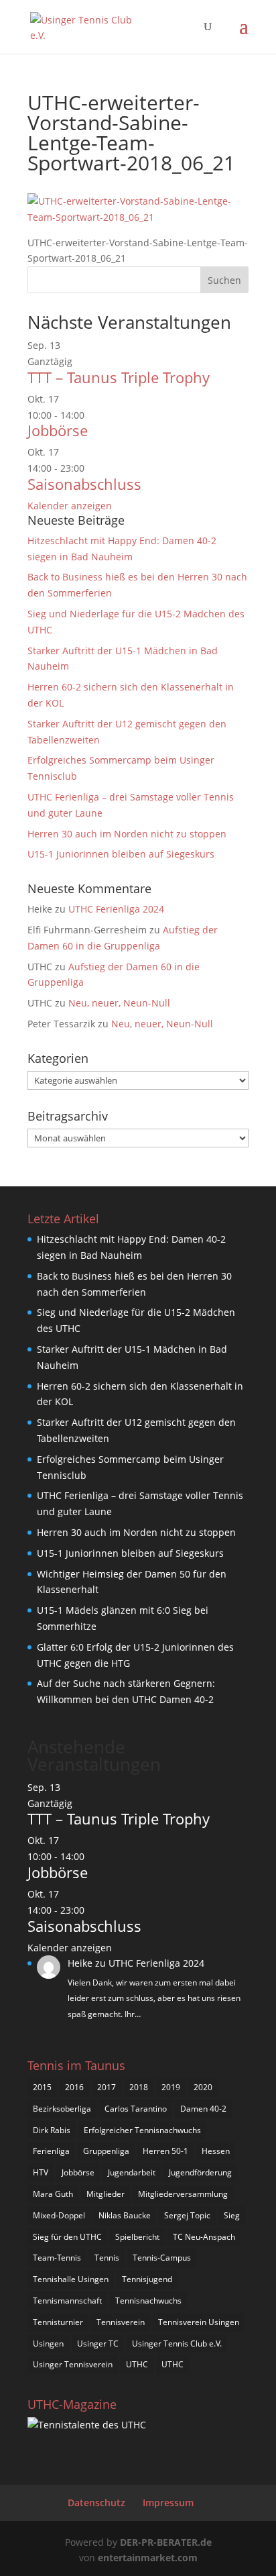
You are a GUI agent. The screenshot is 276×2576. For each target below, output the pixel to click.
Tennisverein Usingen (199, 2322)
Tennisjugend (147, 2279)
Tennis (107, 2258)
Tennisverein (121, 2322)
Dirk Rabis (52, 2130)
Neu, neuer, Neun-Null (119, 1003)
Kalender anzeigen (70, 506)
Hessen (216, 2151)
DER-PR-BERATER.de (166, 2542)
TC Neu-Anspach (204, 2237)
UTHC (137, 2364)
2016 (74, 2087)
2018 (139, 2087)
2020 (203, 2087)
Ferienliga (51, 2151)
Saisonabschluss (84, 484)
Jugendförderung (200, 2172)
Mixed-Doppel (59, 2215)
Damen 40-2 (203, 2109)
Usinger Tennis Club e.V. (177, 2343)
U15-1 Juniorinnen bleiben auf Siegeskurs (121, 854)
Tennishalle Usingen (71, 2279)
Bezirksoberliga (62, 2109)
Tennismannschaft (67, 2301)
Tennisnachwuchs (148, 2301)
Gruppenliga (106, 2151)
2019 (171, 2087)
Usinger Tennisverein (73, 2364)
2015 (42, 2087)
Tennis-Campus (162, 2258)
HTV (41, 2172)
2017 (107, 2087)
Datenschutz (96, 2503)
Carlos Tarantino (136, 2109)
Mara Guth (53, 2194)
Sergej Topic (187, 2215)
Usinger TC (98, 2343)
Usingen (48, 2343)
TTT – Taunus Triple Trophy (119, 377)
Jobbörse (58, 430)
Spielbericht (137, 2237)
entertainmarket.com (148, 2558)
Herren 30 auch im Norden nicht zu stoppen (127, 834)
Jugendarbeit (132, 2172)
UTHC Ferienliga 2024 (118, 909)
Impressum (168, 2503)
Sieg (232, 2215)
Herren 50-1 (165, 2151)
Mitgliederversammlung (183, 2194)
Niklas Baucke (125, 2215)
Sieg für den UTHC (67, 2237)
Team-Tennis (57, 2258)
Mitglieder (106, 2194)
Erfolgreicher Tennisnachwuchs (142, 2130)
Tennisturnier (58, 2322)
